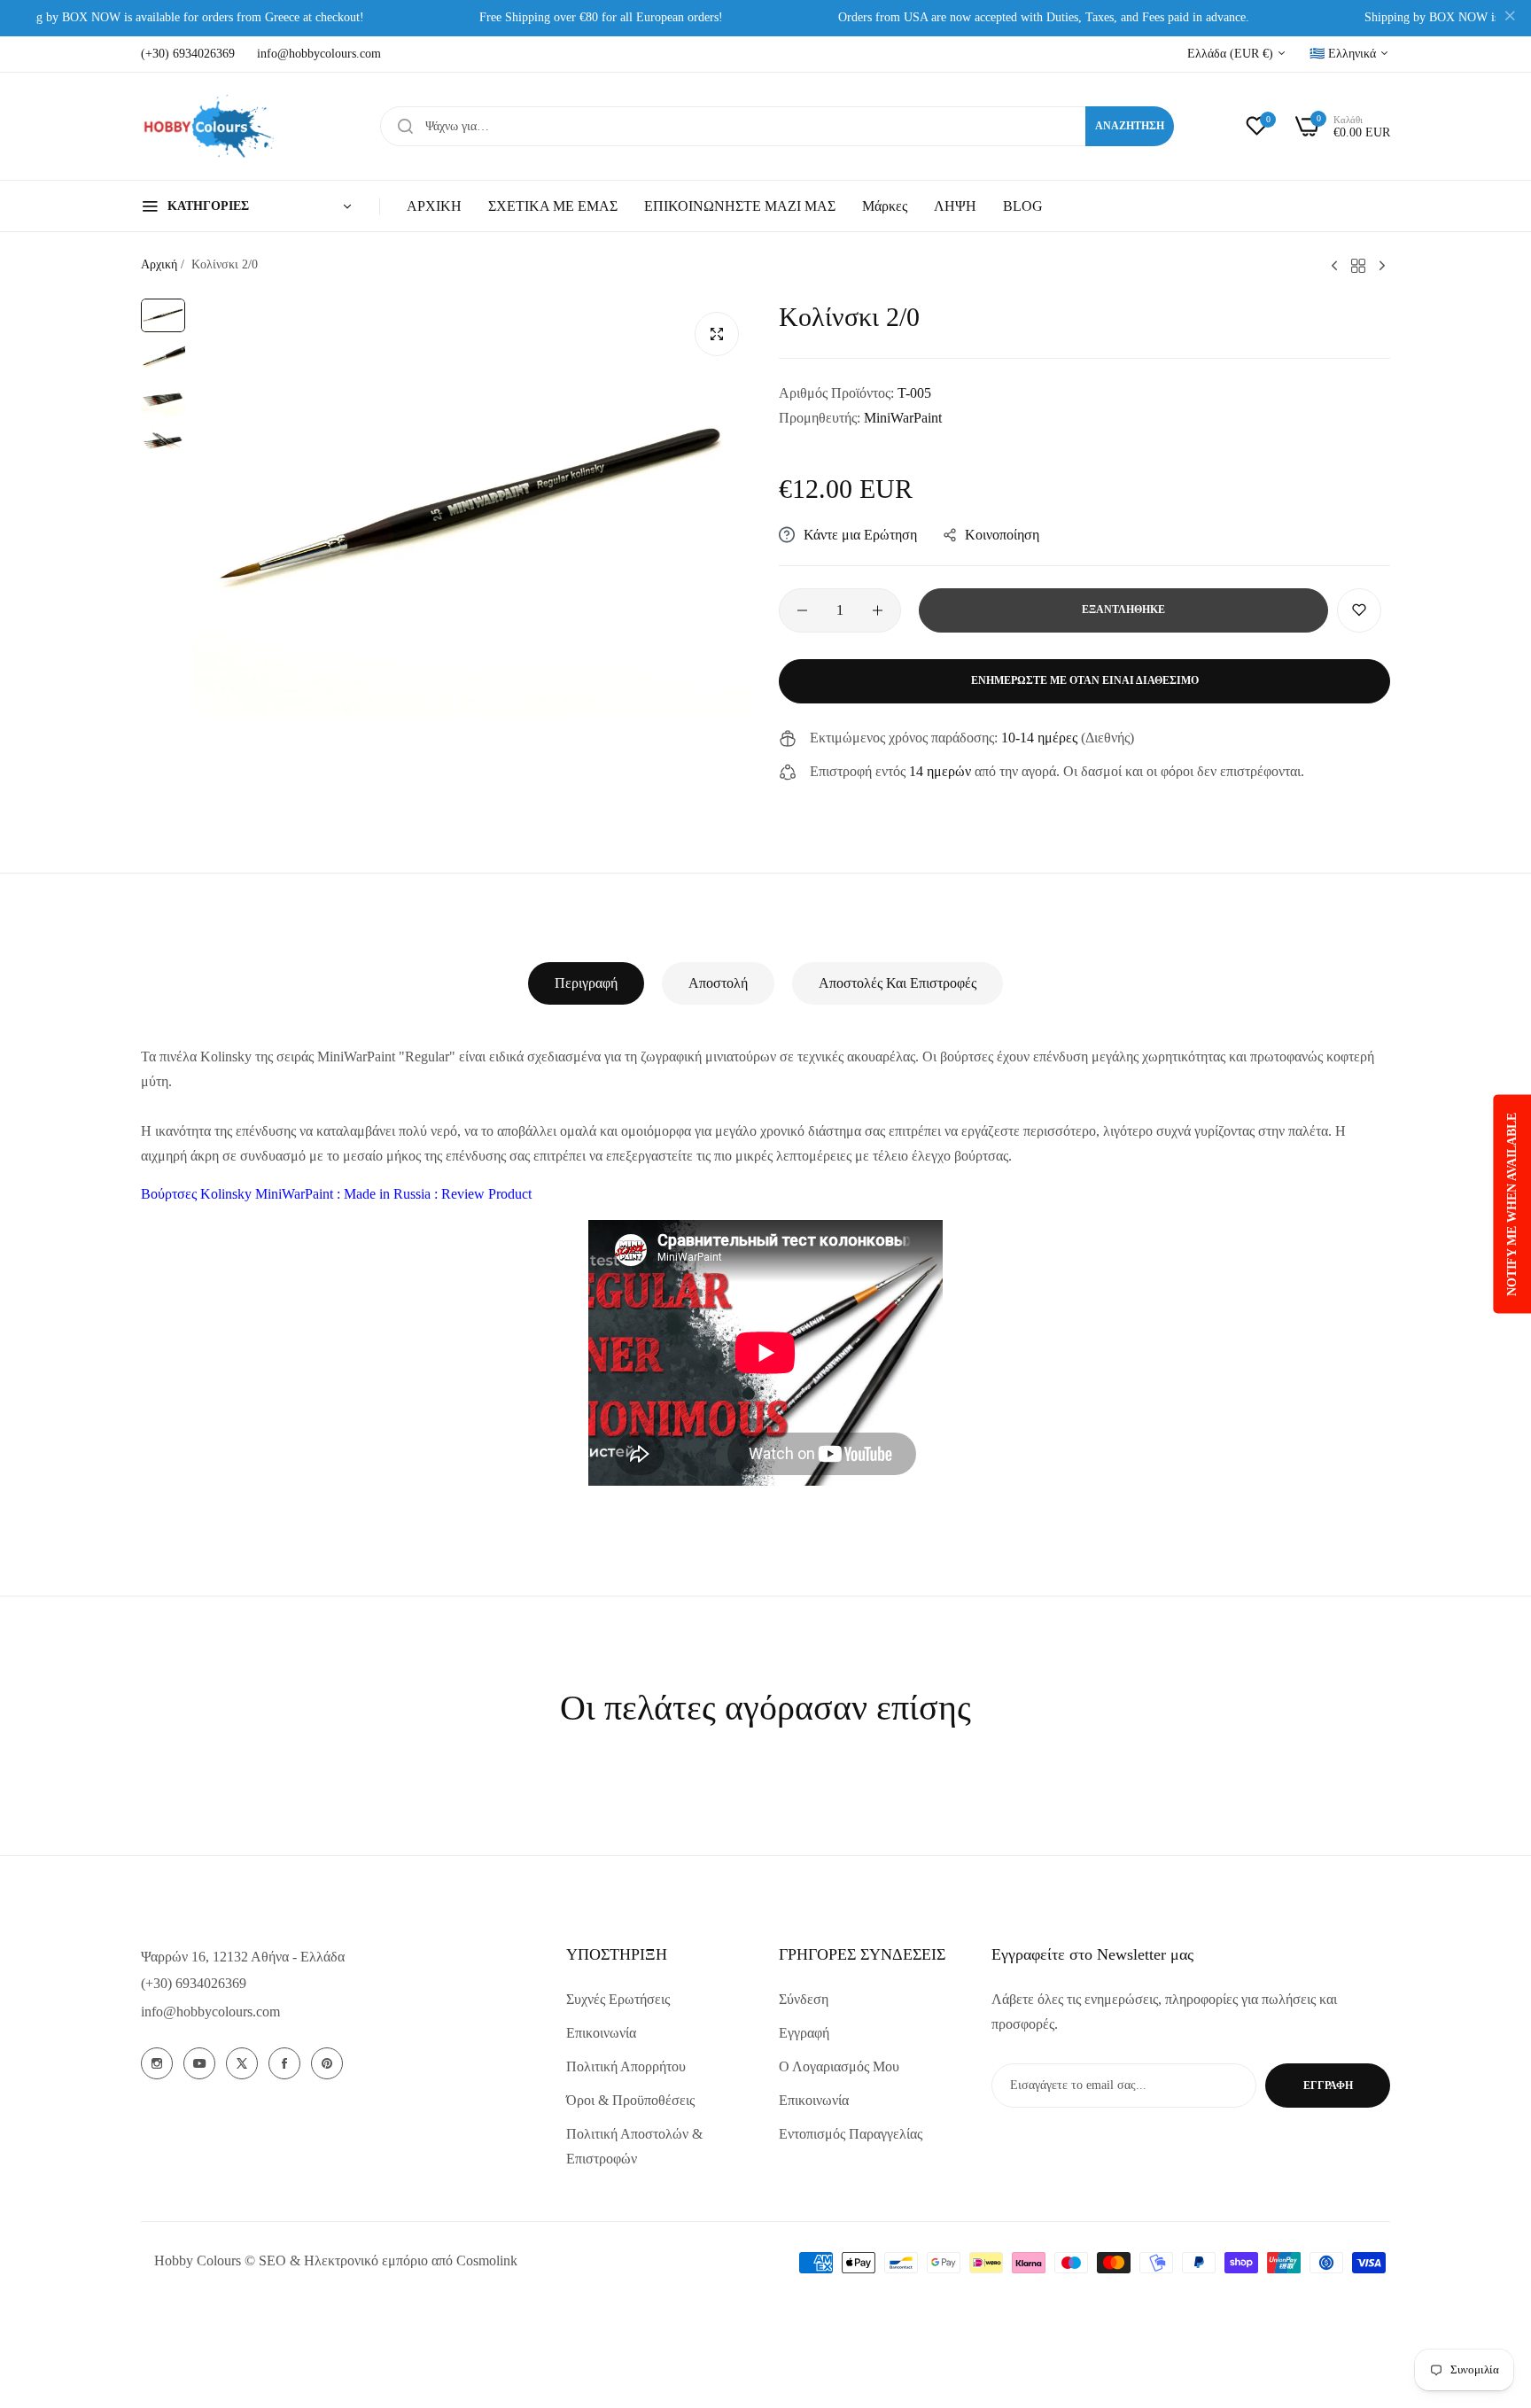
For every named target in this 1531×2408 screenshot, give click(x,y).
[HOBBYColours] (207, 126)
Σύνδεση (804, 1999)
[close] (1510, 19)
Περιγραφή (586, 983)
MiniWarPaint (903, 418)
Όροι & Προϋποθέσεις (630, 2100)
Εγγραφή (804, 2033)
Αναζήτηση (1130, 126)
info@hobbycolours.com (210, 2012)
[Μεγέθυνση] (717, 334)
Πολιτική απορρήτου (626, 2066)
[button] (1359, 610)
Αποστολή (718, 983)
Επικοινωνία (601, 2033)
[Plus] (878, 610)
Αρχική (159, 264)
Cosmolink (487, 2260)
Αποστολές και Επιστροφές (898, 983)
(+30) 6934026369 (194, 1983)
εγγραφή (1328, 2086)
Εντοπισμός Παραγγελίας (851, 2134)
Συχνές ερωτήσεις (618, 1999)
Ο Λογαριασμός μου (839, 2066)
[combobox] (777, 126)
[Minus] (802, 610)
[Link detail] (157, 2063)
